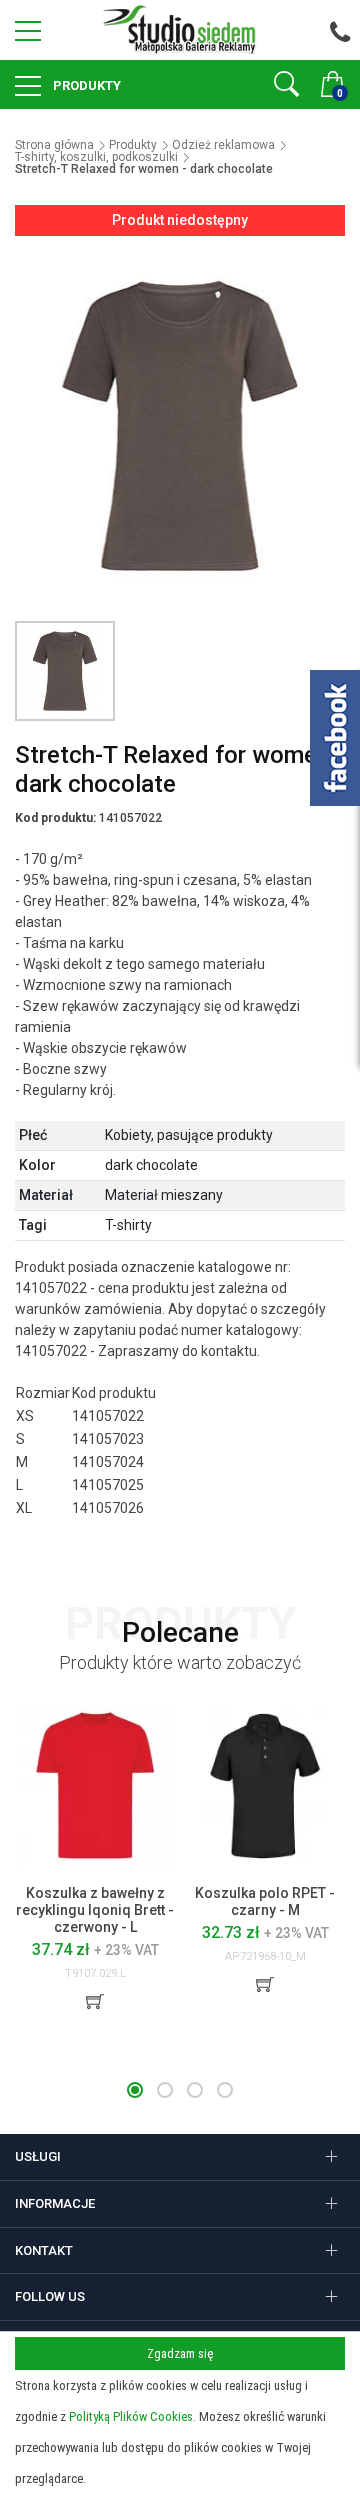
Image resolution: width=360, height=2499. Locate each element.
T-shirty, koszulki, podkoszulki (96, 157)
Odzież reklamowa (223, 145)
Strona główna (54, 145)
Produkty (85, 85)
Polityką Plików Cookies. (132, 2416)
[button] (135, 2090)
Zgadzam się (180, 2353)
